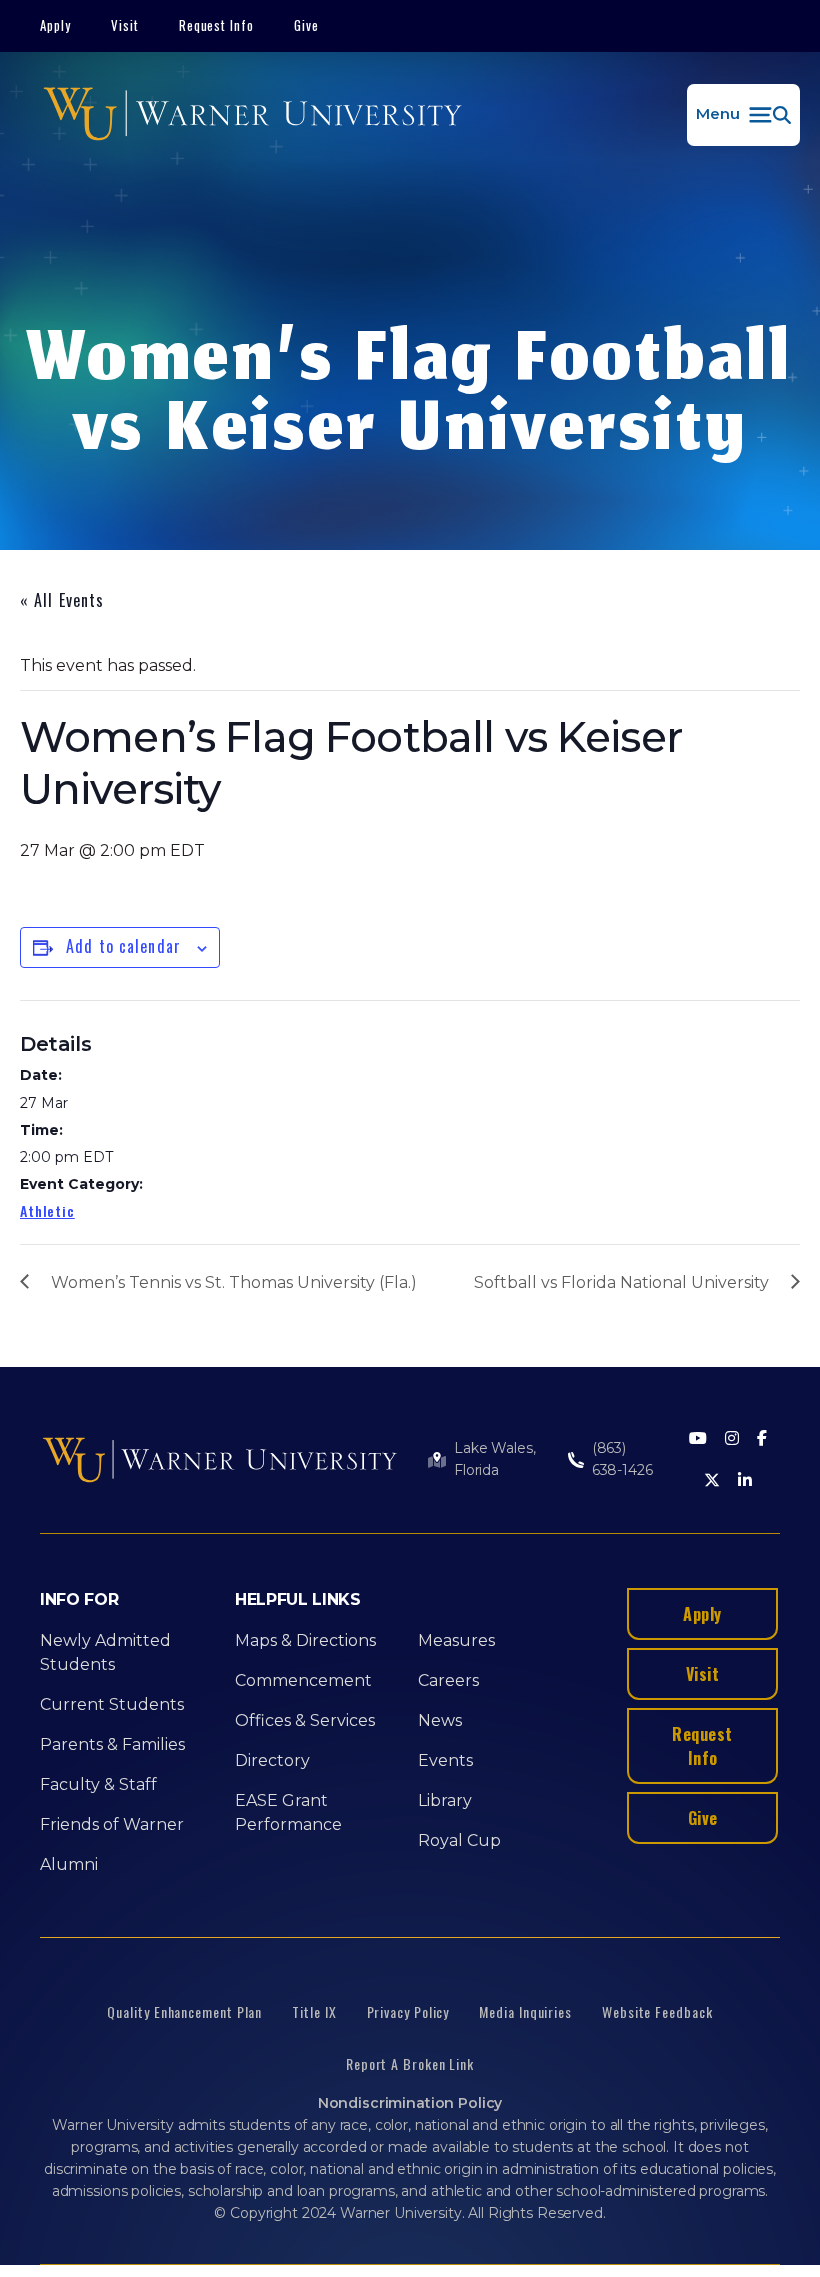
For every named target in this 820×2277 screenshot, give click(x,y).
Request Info (217, 25)
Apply (55, 25)
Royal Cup (459, 1840)
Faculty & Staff (98, 1784)
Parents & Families (112, 1744)
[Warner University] (252, 115)
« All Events (62, 600)
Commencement (303, 1680)
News (440, 1720)
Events (445, 1760)
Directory (272, 1760)
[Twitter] (712, 1481)
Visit (125, 25)
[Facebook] (762, 1439)
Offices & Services (305, 1720)
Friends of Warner (112, 1824)
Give (306, 25)
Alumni (69, 1864)
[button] (743, 115)
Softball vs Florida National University (621, 1282)
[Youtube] (698, 1439)
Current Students (112, 1704)
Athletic (47, 1210)
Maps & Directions (305, 1640)
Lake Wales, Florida (494, 1459)
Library (445, 1800)
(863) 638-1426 (622, 1459)
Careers (448, 1680)
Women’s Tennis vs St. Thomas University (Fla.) (234, 1282)
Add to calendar (123, 946)
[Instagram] (732, 1439)
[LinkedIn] (745, 1481)
